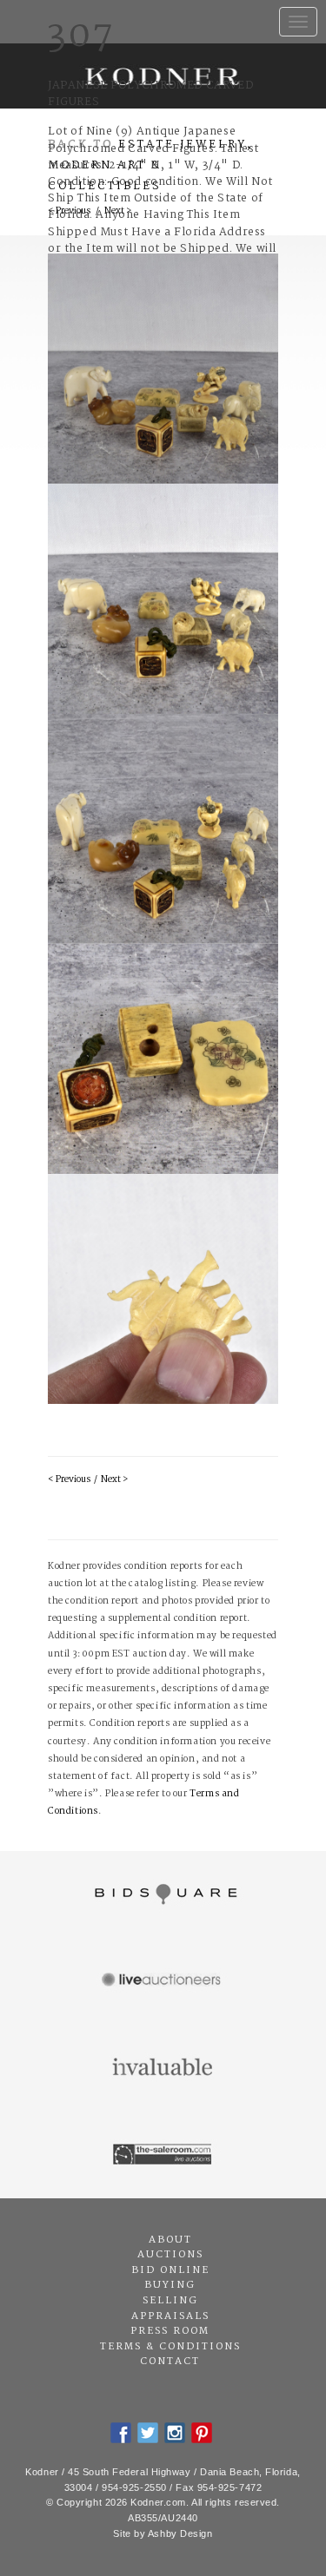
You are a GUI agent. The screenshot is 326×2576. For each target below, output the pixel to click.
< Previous (69, 1480)
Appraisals (170, 2316)
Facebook (121, 2433)
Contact (170, 2362)
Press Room (170, 2331)
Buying (170, 2285)
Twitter (148, 2433)
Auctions (170, 2255)
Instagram (175, 2433)
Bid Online (170, 2270)
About (170, 2240)
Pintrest (202, 2433)
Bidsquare (163, 1894)
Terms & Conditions (170, 2347)
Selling (170, 2301)
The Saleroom (163, 2155)
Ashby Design (180, 2533)
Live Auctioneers (163, 1981)
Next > (114, 1480)
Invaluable (163, 2068)
